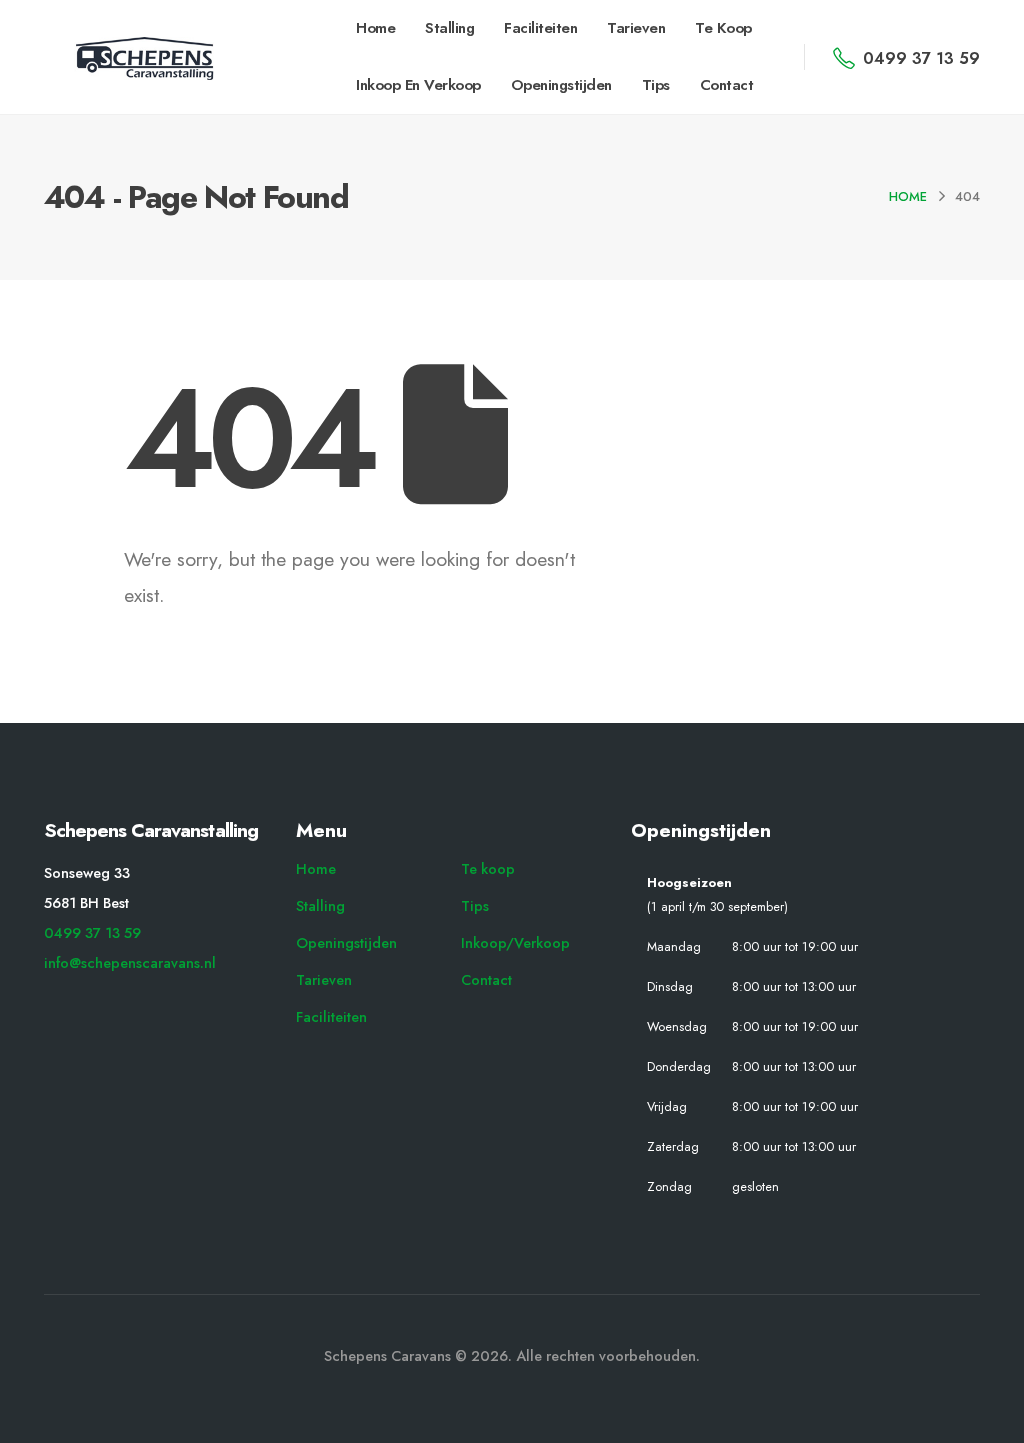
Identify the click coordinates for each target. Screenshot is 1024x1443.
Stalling (449, 28)
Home (375, 28)
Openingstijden (561, 85)
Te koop (723, 28)
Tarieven (636, 28)
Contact (727, 85)
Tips (656, 85)
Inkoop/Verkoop (515, 943)
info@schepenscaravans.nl (130, 963)
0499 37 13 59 (92, 933)
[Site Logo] (144, 59)
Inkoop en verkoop (418, 85)
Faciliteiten (540, 28)
